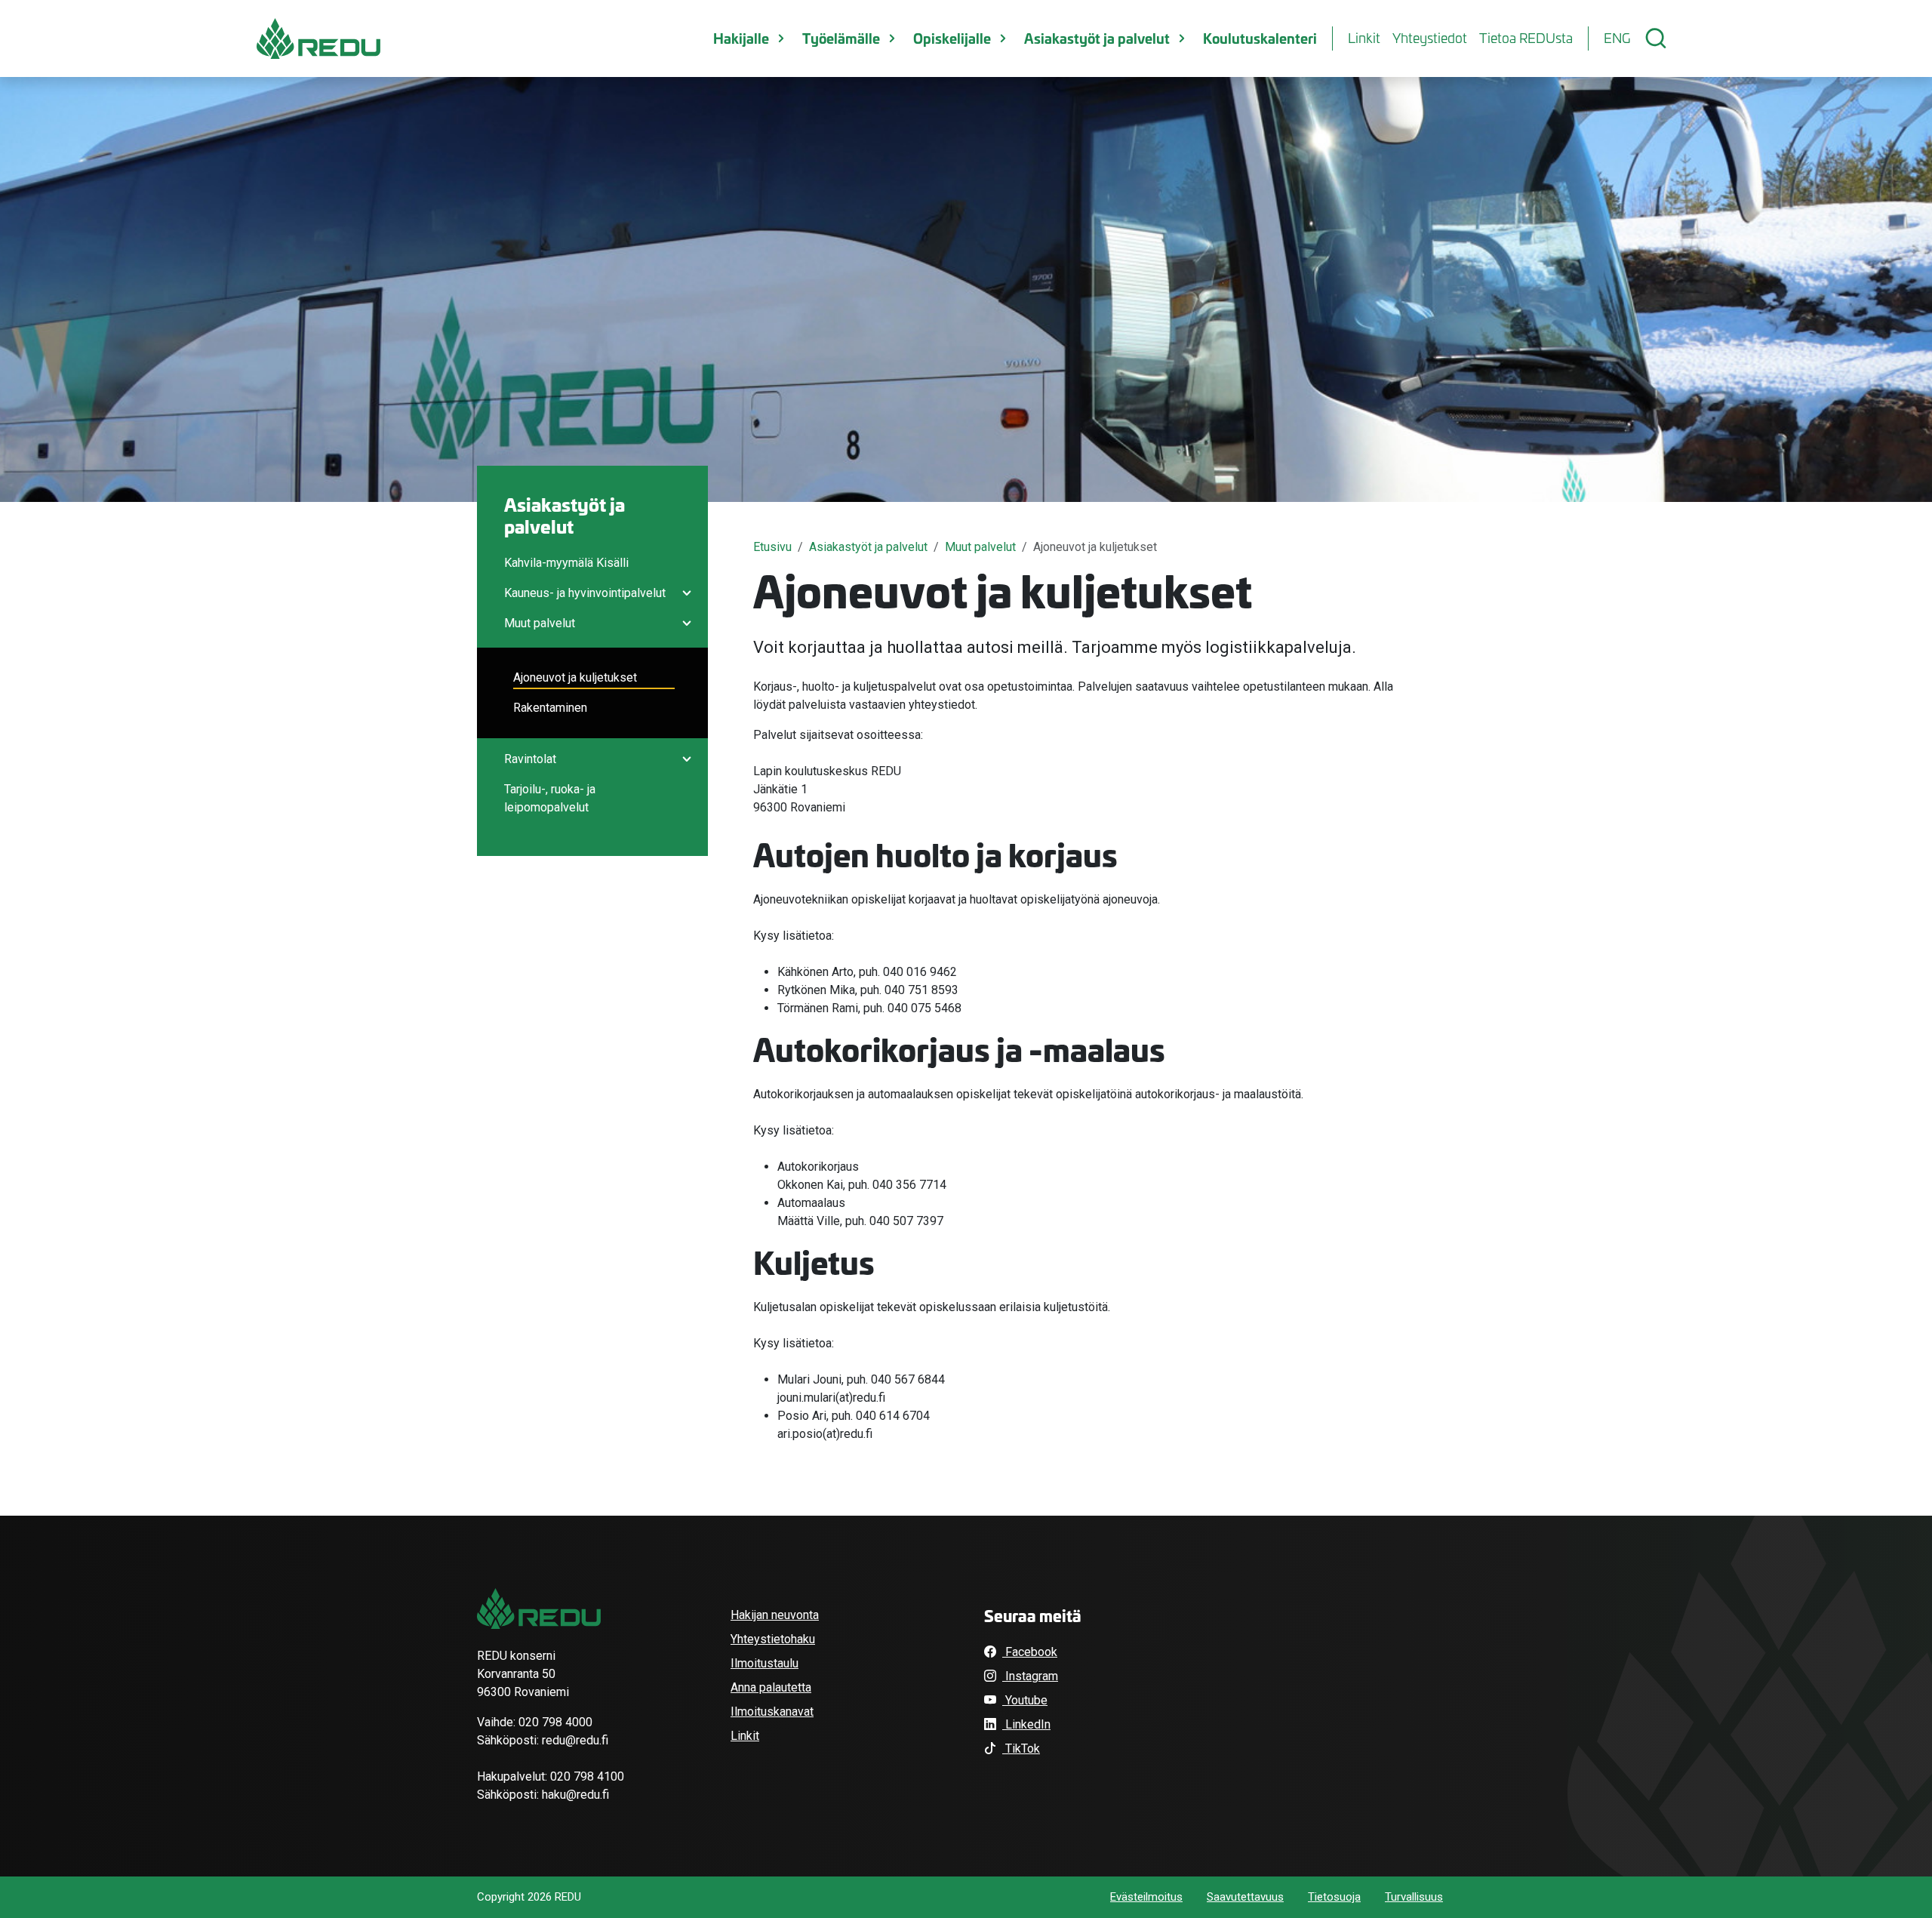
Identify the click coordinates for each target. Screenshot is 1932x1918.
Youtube (1025, 1700)
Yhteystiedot (1430, 38)
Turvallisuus (1414, 1897)
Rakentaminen (550, 708)
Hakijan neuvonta (775, 1615)
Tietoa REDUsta (1526, 38)
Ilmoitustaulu (764, 1663)
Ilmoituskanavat (772, 1712)
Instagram (1030, 1676)
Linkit (1364, 38)
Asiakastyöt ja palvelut (1097, 38)
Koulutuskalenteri (1260, 38)
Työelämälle (841, 38)
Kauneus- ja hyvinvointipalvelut (585, 593)
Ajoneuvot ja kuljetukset (575, 677)
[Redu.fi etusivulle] (318, 38)
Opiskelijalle (952, 38)
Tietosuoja (1334, 1897)
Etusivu (772, 547)
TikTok (1021, 1749)
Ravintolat (530, 759)
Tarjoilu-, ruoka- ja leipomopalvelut (550, 798)
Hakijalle (741, 38)
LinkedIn (1026, 1724)
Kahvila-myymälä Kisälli (566, 563)
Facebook (1030, 1652)
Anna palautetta (771, 1687)
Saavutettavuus (1245, 1897)
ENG (1617, 38)
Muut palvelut (540, 623)
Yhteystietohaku (773, 1639)
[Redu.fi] (539, 1609)
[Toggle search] (1656, 38)
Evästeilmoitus (1146, 1897)
